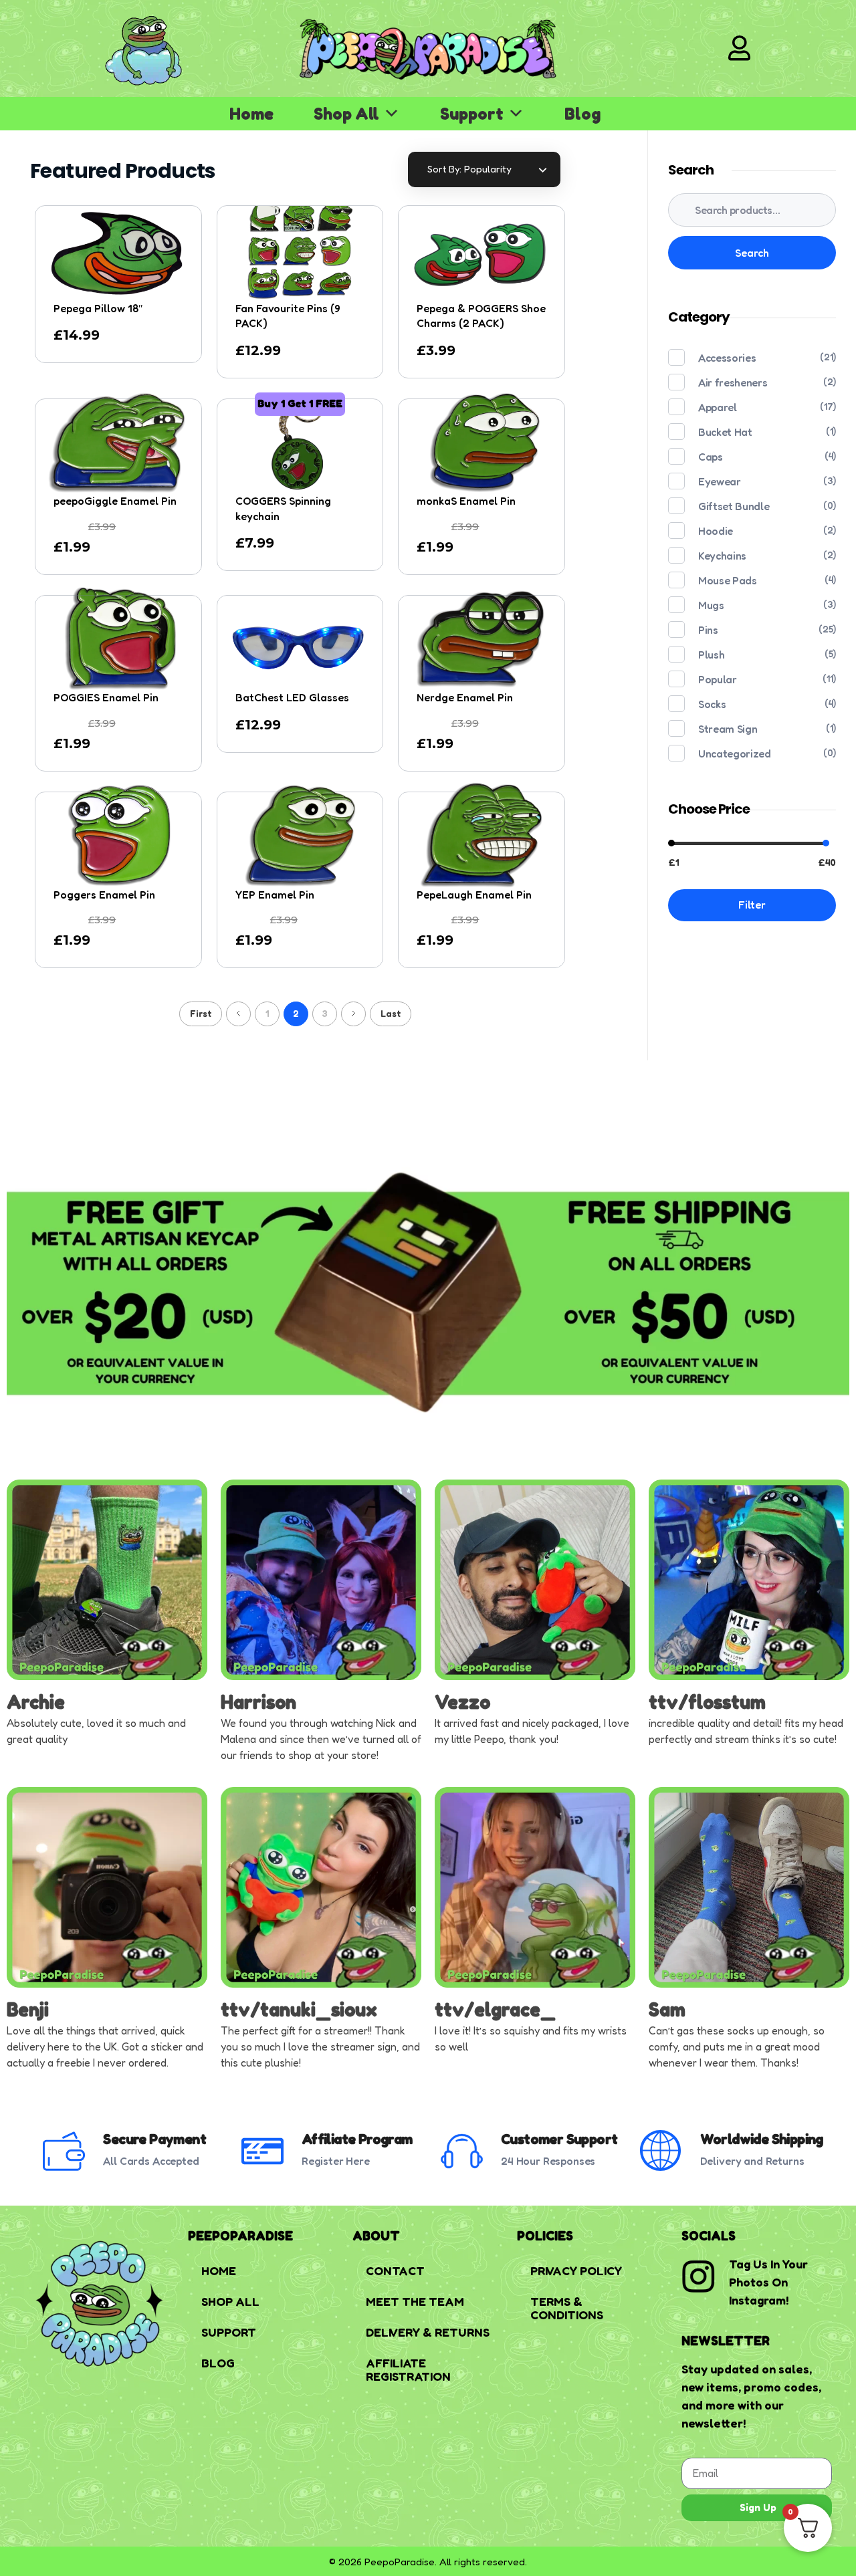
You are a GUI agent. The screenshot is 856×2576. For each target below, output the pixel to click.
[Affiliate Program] (262, 2151)
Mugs (711, 605)
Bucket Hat (725, 432)
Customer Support (559, 2139)
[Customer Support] (462, 2151)
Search (752, 253)
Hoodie (716, 531)
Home (251, 114)
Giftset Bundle (734, 506)
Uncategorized (734, 753)
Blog (582, 114)
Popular (718, 679)
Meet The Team (415, 2301)
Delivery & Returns (428, 2332)
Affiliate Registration (408, 2369)
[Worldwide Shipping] (661, 2151)
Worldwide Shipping (762, 2139)
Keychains (722, 556)
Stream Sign (728, 729)
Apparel (718, 407)
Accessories (727, 358)
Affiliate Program (357, 2139)
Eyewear (720, 481)
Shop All (346, 114)
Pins (708, 630)
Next (353, 1014)
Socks (712, 704)
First (201, 1014)
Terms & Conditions (567, 2308)
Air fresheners (733, 382)
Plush (711, 655)
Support (472, 114)
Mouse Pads (728, 580)
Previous (238, 1014)
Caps (711, 457)
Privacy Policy (576, 2270)
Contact (395, 2270)
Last (391, 1014)
